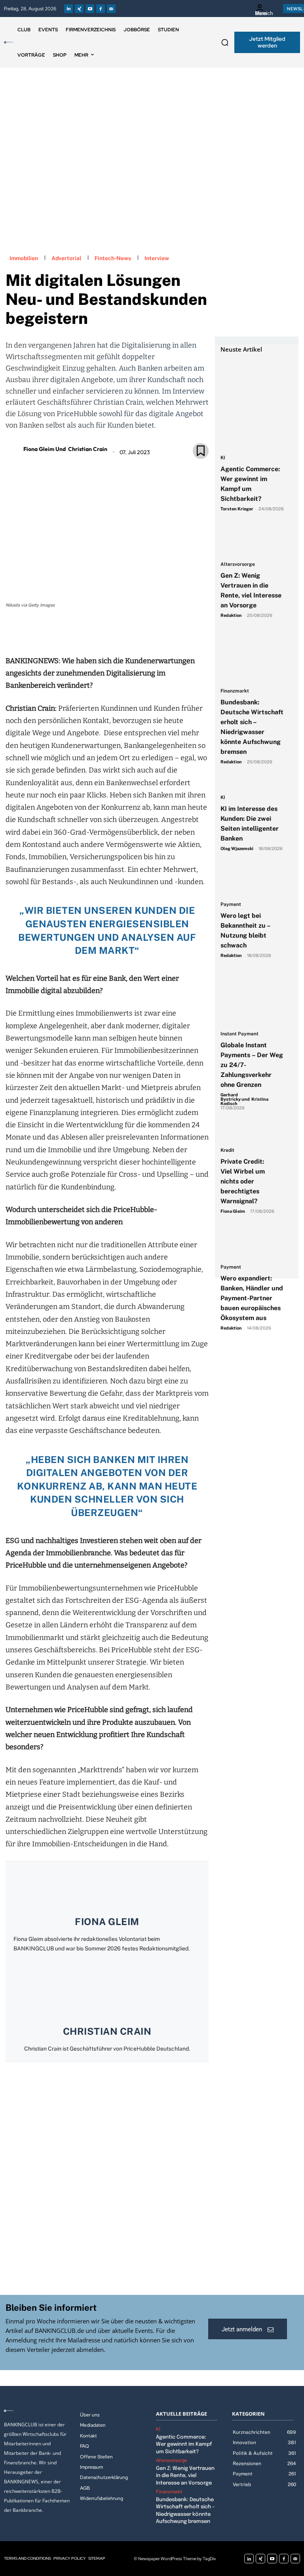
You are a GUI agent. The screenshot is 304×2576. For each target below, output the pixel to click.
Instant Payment (239, 1034)
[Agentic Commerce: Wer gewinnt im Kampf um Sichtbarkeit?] (253, 374)
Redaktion (231, 615)
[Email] (61, 632)
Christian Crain (107, 2031)
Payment (231, 905)
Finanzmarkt (235, 691)
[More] (153, 632)
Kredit (227, 1150)
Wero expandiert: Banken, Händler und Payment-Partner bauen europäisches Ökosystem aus (252, 1298)
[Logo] (9, 42)
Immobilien (24, 258)
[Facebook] (101, 9)
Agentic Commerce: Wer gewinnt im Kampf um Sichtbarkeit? (184, 2444)
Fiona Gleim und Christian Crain (65, 449)
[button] (225, 42)
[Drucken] (116, 632)
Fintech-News (113, 258)
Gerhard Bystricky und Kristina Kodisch (244, 1099)
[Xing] (79, 9)
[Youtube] (90, 9)
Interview (157, 258)
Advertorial (66, 258)
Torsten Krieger (237, 509)
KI (223, 458)
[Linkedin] (68, 9)
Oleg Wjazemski (237, 849)
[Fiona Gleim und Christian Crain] (13, 449)
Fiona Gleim (107, 1922)
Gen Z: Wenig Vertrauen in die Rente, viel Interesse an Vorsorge (185, 2476)
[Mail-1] (111, 9)
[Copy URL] (134, 632)
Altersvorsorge (238, 564)
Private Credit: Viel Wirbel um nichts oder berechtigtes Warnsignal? (243, 1181)
